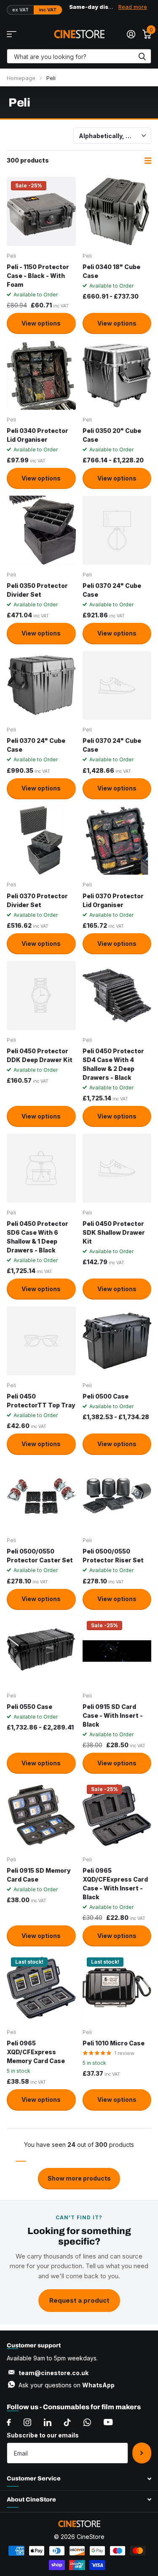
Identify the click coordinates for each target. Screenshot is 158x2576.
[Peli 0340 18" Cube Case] (117, 211)
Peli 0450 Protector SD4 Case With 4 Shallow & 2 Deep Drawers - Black (113, 1064)
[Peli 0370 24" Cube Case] (117, 530)
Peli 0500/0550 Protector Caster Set (40, 1556)
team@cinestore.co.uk (54, 2373)
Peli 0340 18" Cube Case (111, 271)
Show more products (79, 2178)
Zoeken (142, 56)
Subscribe (142, 2453)
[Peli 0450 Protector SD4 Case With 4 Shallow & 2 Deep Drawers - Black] (117, 996)
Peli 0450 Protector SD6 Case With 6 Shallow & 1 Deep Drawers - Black (37, 1237)
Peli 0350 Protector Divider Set (37, 590)
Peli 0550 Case (29, 1707)
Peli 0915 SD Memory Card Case (39, 1875)
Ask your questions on (67, 2385)
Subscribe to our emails (43, 2435)
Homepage (21, 78)
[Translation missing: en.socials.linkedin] (48, 2422)
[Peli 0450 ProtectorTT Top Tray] (41, 1341)
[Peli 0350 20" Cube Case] (117, 375)
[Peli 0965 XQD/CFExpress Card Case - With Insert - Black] (117, 1815)
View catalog (12, 34)
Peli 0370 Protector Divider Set (37, 900)
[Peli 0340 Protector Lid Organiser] (41, 375)
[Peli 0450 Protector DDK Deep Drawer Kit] (41, 996)
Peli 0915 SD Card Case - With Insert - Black (113, 1715)
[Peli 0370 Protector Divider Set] (41, 841)
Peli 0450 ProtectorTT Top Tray (41, 1401)
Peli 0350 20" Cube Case (112, 435)
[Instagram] (27, 2422)
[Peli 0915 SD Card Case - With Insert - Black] (117, 1651)
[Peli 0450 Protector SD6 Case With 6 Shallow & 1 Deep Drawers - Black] (41, 1168)
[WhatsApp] (87, 2422)
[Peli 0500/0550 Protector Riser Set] (117, 1496)
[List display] (148, 161)
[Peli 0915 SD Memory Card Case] (41, 1815)
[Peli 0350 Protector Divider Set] (41, 530)
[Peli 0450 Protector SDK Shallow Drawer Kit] (117, 1168)
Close (79, 2479)
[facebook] (9, 2422)
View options (41, 323)
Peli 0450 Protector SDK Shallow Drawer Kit (114, 1232)
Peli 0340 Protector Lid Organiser (37, 435)
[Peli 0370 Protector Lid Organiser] (117, 841)
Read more (133, 7)
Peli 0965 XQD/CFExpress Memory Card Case (36, 2052)
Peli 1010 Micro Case (114, 2043)
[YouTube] (108, 2422)
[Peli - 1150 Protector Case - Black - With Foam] (41, 211)
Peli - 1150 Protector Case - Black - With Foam (38, 276)
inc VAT (48, 10)
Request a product (79, 2300)
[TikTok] (67, 2422)
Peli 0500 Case (106, 1396)
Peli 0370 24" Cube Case (112, 590)
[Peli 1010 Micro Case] (117, 1988)
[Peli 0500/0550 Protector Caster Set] (41, 1496)
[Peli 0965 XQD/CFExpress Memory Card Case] (41, 1988)
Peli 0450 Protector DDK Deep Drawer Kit (40, 1055)
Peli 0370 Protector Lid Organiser (113, 900)
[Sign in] (131, 34)
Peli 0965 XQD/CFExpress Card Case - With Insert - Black (115, 1884)
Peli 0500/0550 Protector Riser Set (113, 1556)
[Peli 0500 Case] (117, 1341)
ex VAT (20, 10)
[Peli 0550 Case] (41, 1651)
